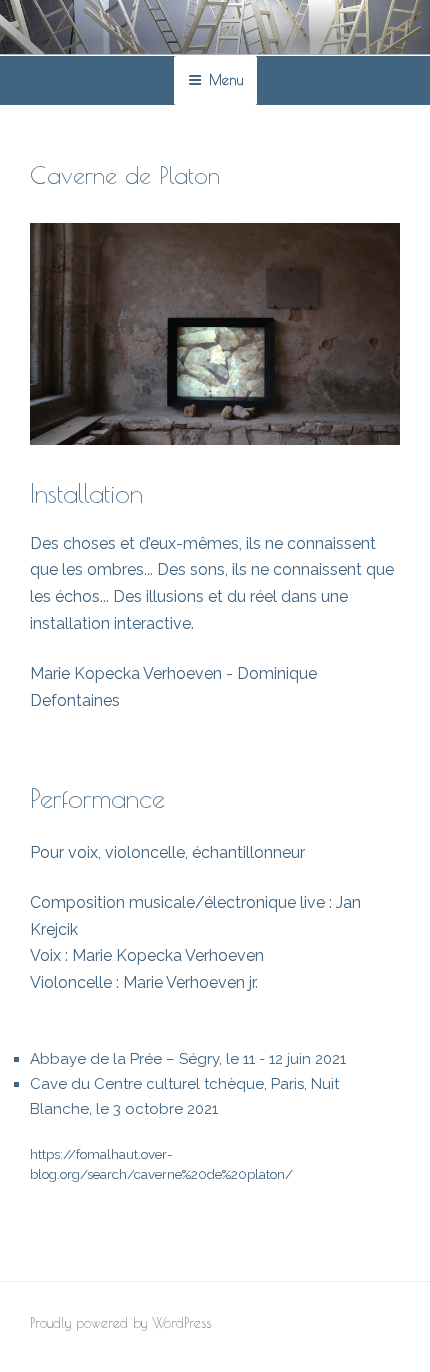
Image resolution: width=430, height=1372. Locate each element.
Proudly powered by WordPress (120, 1323)
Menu (226, 80)
